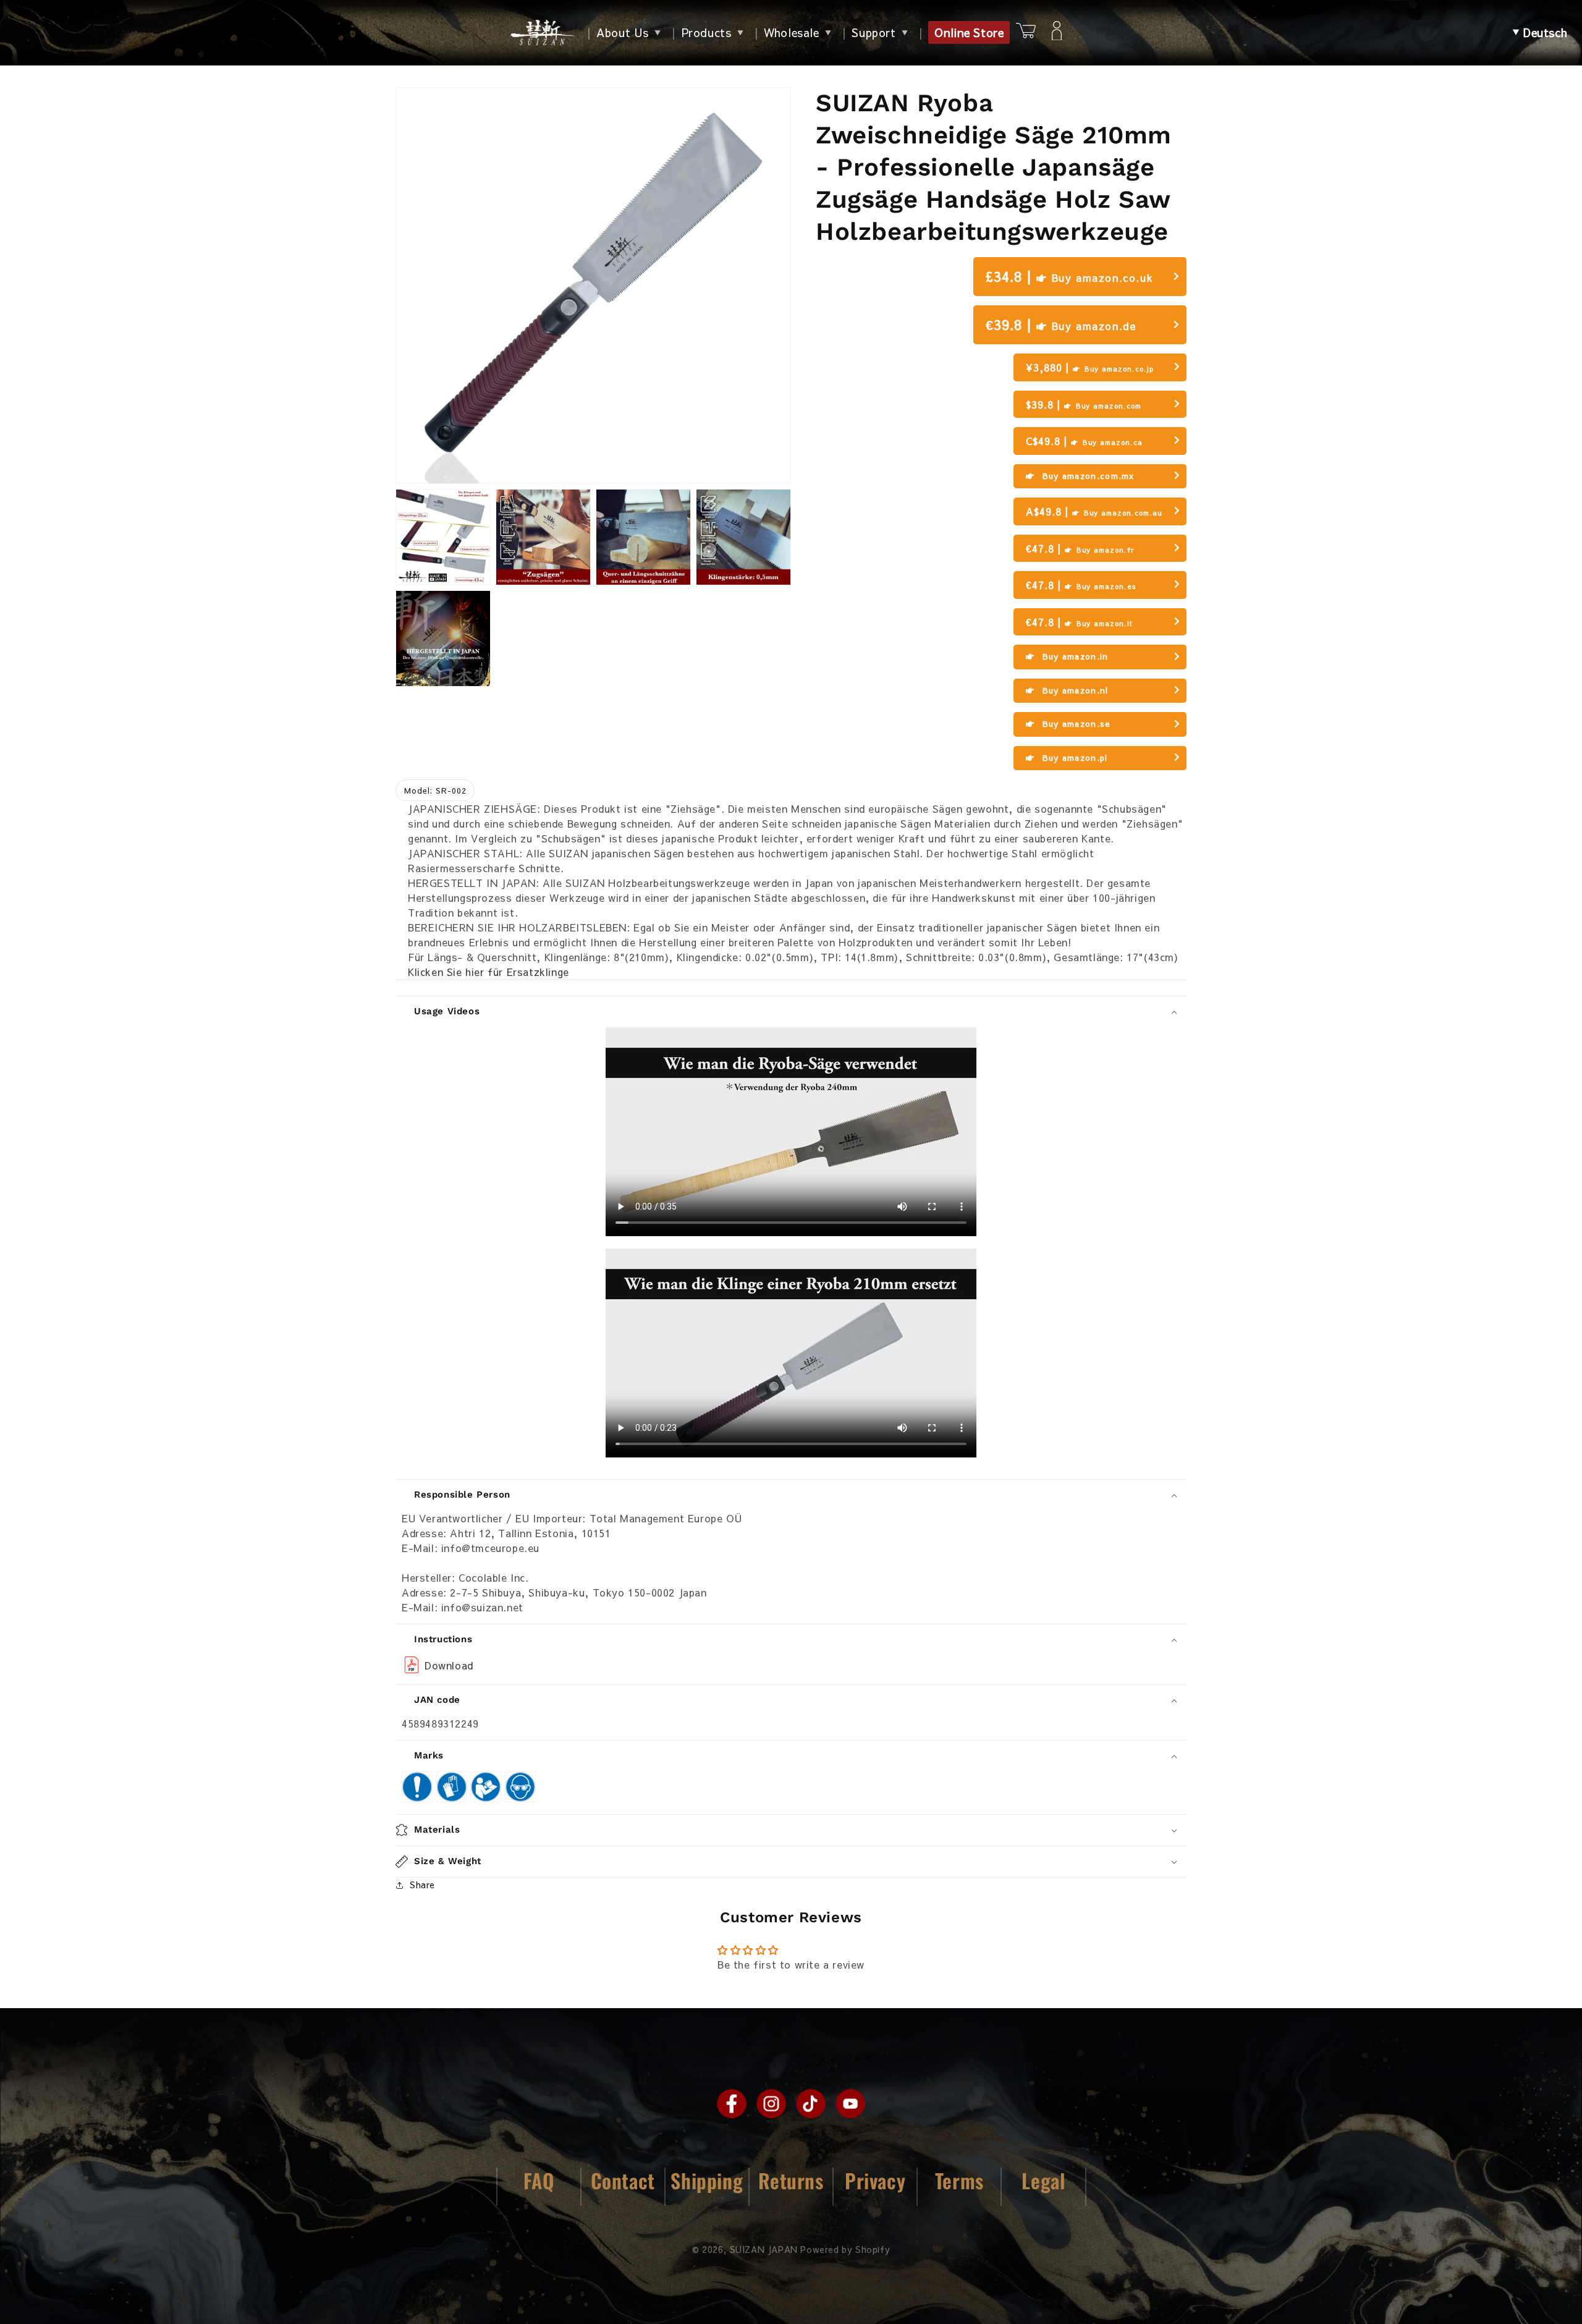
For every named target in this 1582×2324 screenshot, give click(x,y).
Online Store (969, 32)
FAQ (539, 2180)
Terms (959, 2180)
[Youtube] (850, 2103)
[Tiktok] (811, 2103)
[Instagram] (771, 2103)
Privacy (875, 2180)
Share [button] (422, 1885)
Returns (791, 2180)
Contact (623, 2180)
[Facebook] (732, 2103)
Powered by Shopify (845, 2249)
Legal (1043, 2180)
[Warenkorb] (1026, 32)
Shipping (707, 2180)
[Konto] (1057, 33)
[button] (1540, 33)
